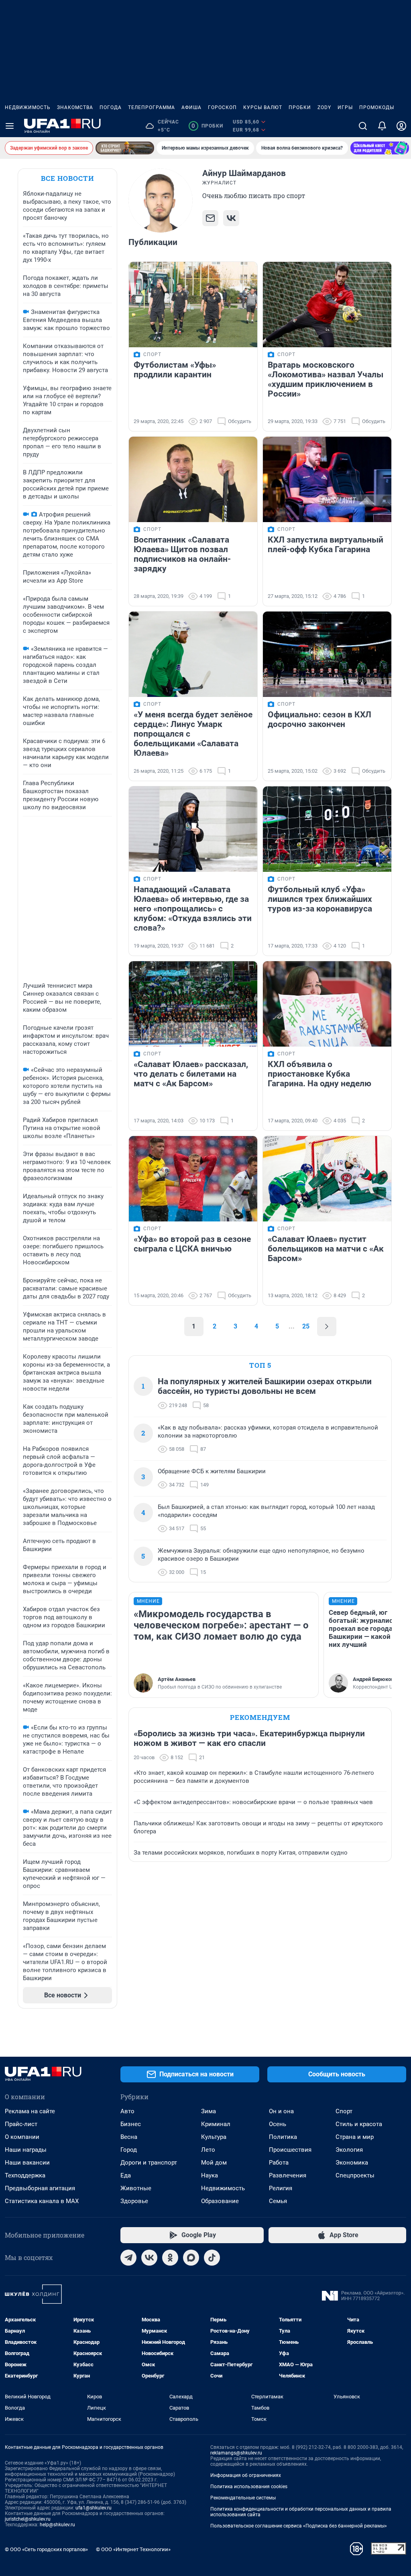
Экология (349, 2150)
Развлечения (288, 2175)
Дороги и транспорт (149, 2163)
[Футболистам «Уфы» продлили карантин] (193, 305)
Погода (111, 107)
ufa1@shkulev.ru (94, 2508)
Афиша (191, 107)
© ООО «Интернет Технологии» (133, 2549)
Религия (281, 2188)
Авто (127, 2111)
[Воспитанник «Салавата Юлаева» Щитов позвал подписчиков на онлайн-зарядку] (193, 479)
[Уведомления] (382, 126)
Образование (220, 2201)
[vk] (149, 2258)
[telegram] (128, 2258)
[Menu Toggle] (10, 126)
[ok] (170, 2258)
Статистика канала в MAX (42, 2201)
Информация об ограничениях (246, 2475)
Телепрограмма (152, 107)
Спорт (344, 2111)
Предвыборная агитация (40, 2188)
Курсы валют (263, 107)
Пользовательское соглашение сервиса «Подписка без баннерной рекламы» (299, 2526)
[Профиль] (401, 126)
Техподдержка (25, 2175)
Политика (283, 2137)
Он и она (281, 2111)
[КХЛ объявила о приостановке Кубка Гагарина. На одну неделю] (327, 1004)
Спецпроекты (355, 2175)
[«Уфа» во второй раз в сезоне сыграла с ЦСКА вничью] (193, 1179)
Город (129, 2150)
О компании (22, 2137)
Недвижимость (28, 107)
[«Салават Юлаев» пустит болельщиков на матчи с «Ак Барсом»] (327, 1179)
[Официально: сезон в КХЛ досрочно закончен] (327, 654)
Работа (279, 2163)
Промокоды (377, 107)
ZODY (324, 107)
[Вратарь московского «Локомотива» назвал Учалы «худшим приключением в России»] (327, 305)
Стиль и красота (359, 2124)
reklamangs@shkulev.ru (236, 2453)
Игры (345, 107)
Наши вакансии (27, 2163)
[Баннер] (125, 148)
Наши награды (26, 2150)
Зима (209, 2111)
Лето (208, 2150)
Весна (129, 2137)
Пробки (300, 107)
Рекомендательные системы (243, 2498)
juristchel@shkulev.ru (28, 2519)
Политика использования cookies (249, 2487)
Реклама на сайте (30, 2111)
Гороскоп (222, 107)
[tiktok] (212, 2258)
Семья (278, 2201)
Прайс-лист (21, 2124)
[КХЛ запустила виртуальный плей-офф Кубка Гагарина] (327, 479)
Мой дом (214, 2163)
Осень (278, 2124)
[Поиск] (363, 126)
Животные (136, 2188)
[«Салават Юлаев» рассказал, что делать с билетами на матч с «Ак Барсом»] (193, 1004)
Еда (126, 2175)
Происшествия (290, 2150)
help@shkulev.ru (57, 2525)
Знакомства (75, 107)
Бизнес (131, 2124)
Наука (210, 2175)
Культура (214, 2137)
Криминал (216, 2124)
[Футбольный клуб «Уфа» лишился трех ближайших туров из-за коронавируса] (327, 829)
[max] (191, 2258)
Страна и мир (355, 2137)
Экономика (352, 2163)
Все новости (67, 178)
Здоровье (134, 2201)
